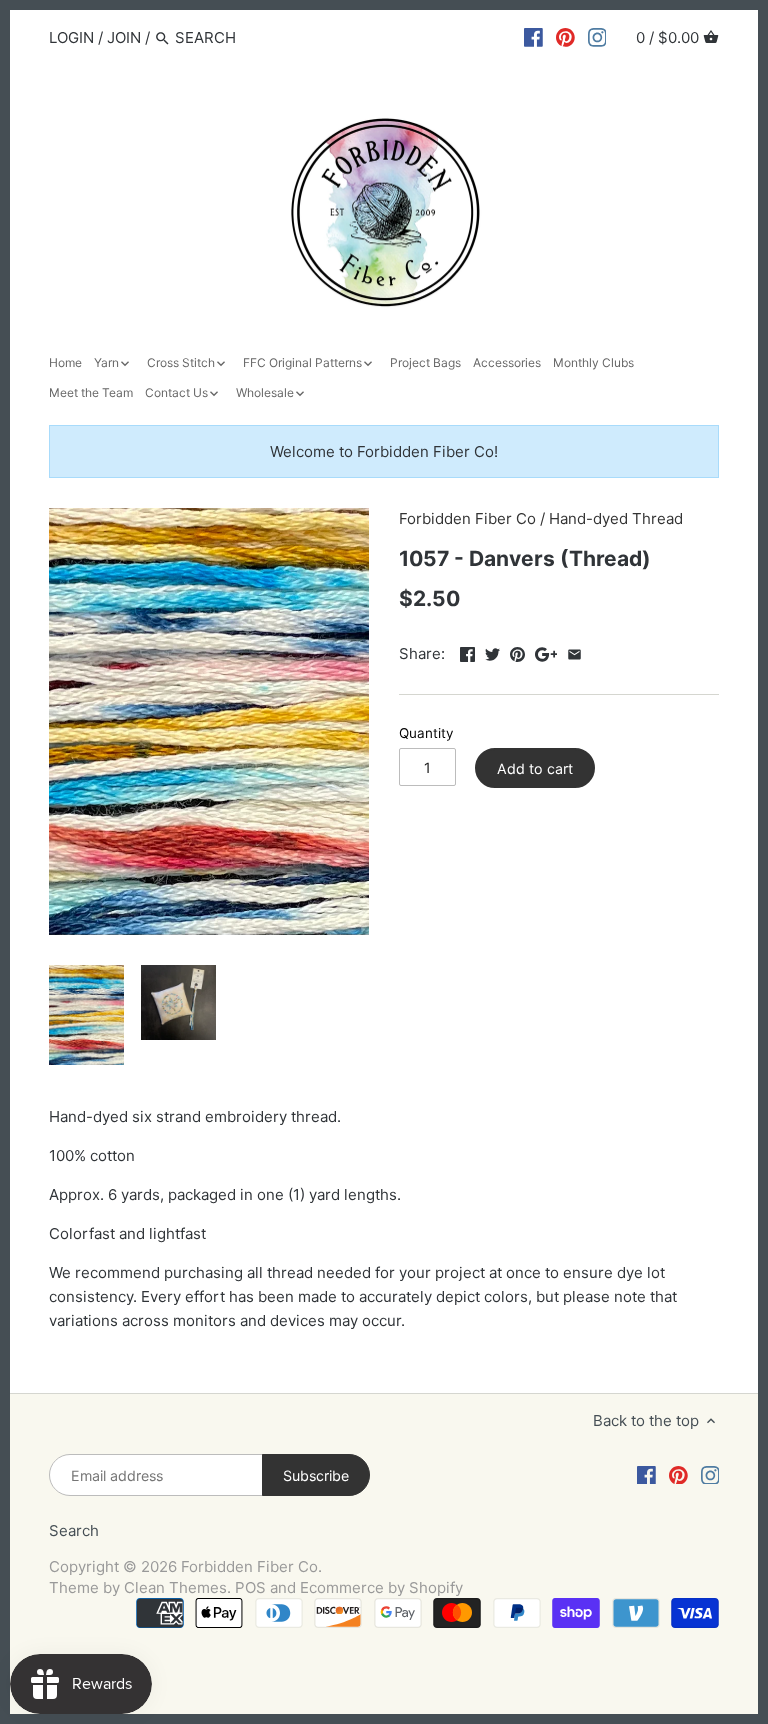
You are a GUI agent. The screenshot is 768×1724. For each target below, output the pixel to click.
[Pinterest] (565, 37)
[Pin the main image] (517, 651)
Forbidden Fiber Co (467, 518)
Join (124, 37)
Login (71, 37)
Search (74, 1530)
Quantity (426, 733)
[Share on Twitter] (492, 651)
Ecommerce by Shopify (381, 1587)
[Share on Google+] (546, 651)
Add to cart (535, 768)
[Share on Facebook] (467, 651)
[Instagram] (597, 37)
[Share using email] (574, 651)
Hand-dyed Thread (616, 518)
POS (250, 1587)
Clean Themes (175, 1587)
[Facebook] (533, 37)
